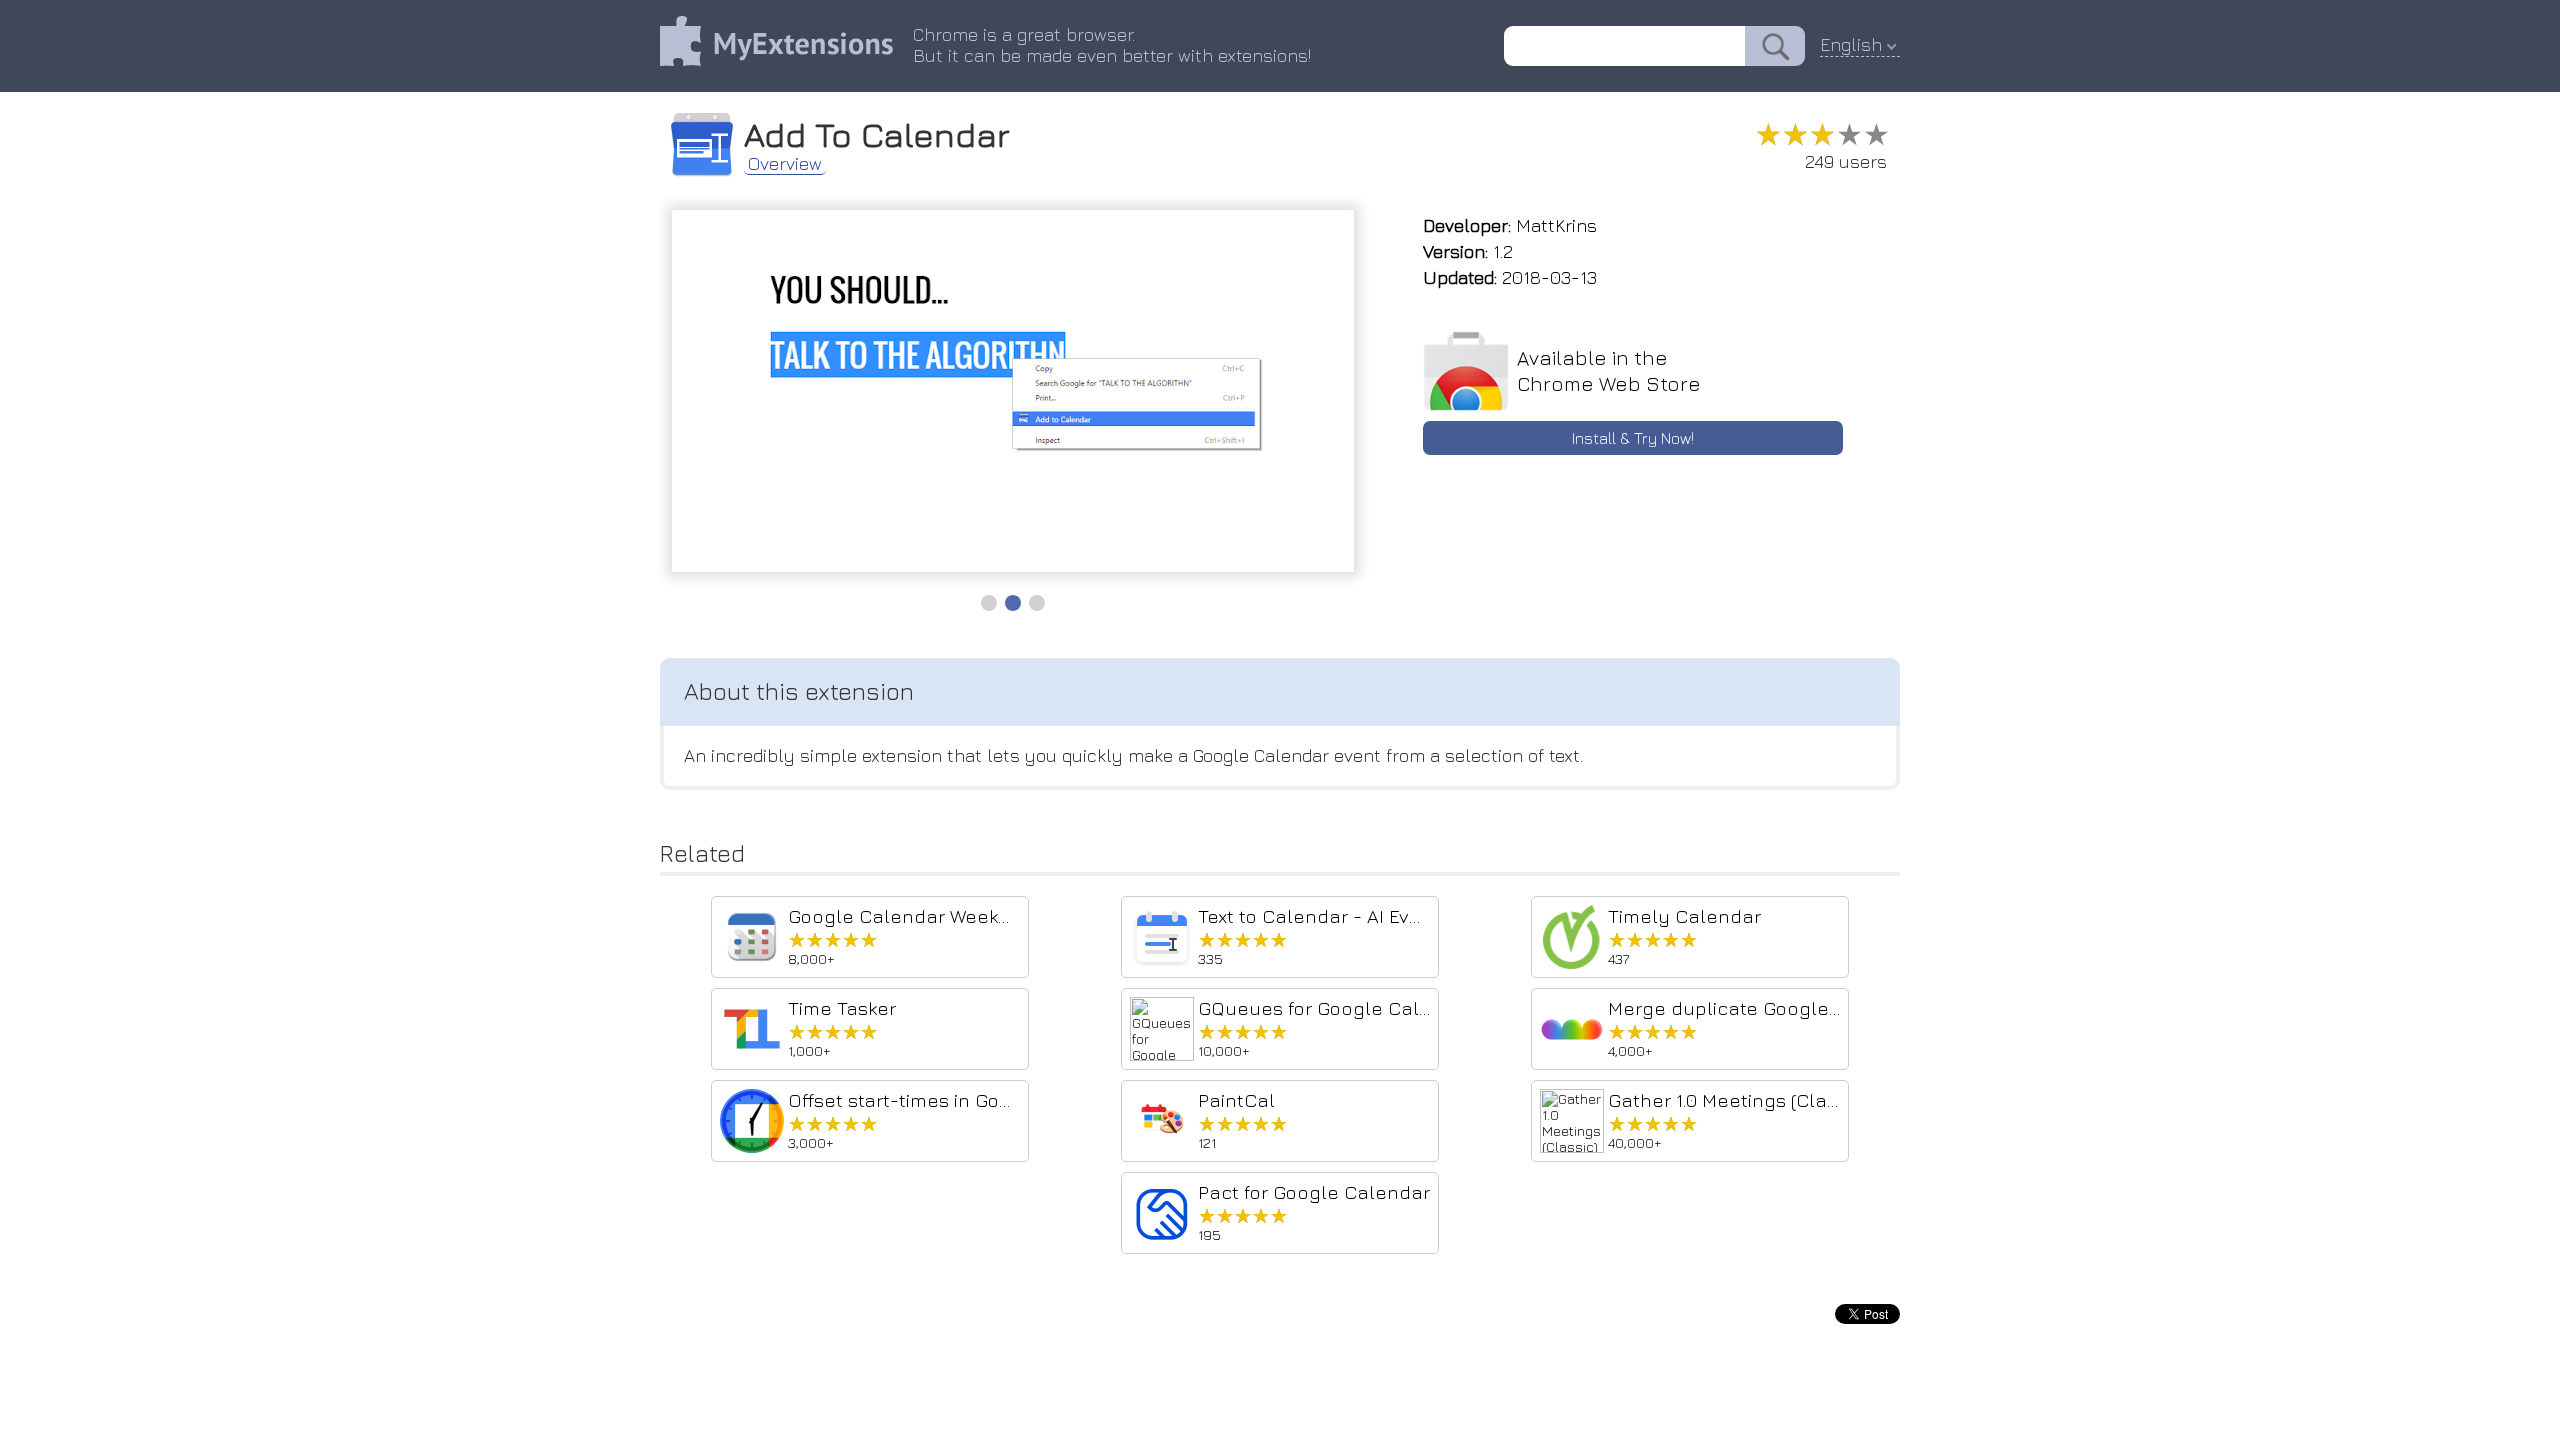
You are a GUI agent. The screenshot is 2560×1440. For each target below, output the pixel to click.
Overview (785, 164)
